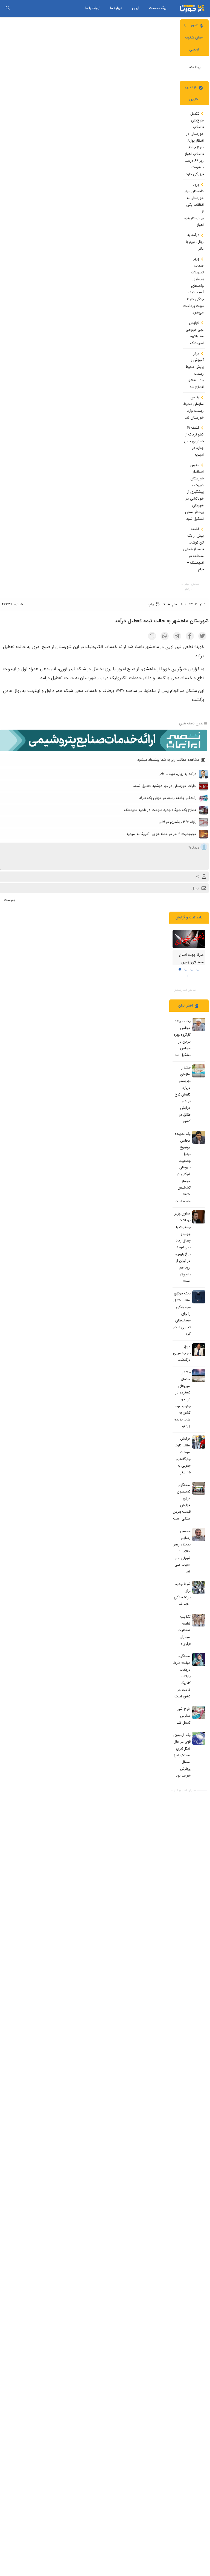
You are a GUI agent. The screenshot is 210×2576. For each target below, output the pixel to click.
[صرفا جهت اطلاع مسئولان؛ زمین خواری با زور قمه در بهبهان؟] (189, 939)
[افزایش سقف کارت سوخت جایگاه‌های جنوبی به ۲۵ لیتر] (199, 1442)
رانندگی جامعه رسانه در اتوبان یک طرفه (168, 798)
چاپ (151, 604)
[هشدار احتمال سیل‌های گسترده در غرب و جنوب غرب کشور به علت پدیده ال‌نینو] (199, 1376)
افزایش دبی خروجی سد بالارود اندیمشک (195, 333)
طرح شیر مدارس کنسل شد (184, 1716)
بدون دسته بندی (191, 724)
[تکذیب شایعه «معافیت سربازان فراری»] (199, 1620)
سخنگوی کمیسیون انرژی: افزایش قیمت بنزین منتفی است (182, 1502)
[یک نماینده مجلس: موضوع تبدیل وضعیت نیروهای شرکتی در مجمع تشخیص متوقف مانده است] (199, 1137)
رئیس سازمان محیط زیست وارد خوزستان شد (194, 408)
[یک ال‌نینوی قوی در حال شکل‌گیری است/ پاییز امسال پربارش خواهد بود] (199, 1738)
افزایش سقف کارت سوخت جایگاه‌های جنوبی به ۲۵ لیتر (183, 1456)
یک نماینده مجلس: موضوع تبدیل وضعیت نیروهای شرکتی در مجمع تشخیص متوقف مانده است (183, 1168)
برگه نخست (158, 8)
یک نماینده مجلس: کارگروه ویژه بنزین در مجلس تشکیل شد (182, 1038)
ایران (136, 8)
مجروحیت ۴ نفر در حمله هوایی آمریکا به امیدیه (162, 834)
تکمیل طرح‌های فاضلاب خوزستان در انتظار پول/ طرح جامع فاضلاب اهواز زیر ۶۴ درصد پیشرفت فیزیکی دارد (194, 144)
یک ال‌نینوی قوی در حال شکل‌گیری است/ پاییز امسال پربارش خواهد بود (182, 1755)
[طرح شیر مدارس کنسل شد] (199, 1712)
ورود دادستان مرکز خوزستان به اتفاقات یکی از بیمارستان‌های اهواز (194, 205)
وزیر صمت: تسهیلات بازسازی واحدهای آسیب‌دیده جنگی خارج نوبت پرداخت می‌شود (193, 286)
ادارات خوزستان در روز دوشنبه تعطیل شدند (165, 786)
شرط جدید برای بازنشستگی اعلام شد (182, 1594)
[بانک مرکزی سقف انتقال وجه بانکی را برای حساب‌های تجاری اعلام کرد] (199, 1297)
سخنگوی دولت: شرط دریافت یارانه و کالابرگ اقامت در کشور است (182, 1676)
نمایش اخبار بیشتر (192, 587)
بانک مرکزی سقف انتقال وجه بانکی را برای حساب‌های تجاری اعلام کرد (182, 1314)
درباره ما (116, 8)
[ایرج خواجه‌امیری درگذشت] (199, 1350)
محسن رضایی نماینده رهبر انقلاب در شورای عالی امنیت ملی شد (182, 1551)
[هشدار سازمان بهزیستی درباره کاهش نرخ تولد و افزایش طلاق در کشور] (199, 1071)
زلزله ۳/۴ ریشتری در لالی (178, 822)
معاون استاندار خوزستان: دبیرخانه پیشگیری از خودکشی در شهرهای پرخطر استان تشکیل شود (194, 492)
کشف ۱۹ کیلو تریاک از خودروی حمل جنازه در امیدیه (194, 441)
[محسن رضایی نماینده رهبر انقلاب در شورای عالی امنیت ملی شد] (199, 1535)
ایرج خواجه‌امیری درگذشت (182, 1353)
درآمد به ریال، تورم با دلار (195, 242)
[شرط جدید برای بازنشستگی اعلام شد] (199, 1587)
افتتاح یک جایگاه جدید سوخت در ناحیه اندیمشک (160, 810)
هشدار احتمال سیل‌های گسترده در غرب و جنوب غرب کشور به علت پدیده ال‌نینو (183, 1399)
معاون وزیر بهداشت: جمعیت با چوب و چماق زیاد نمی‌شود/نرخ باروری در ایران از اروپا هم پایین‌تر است (183, 1247)
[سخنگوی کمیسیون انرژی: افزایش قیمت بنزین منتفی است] (199, 1488)
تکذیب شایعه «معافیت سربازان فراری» (184, 1630)
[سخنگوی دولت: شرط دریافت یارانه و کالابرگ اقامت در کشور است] (199, 1659)
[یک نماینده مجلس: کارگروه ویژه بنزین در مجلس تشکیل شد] (199, 1025)
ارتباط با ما (93, 8)
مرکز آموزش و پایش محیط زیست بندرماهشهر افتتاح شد (195, 370)
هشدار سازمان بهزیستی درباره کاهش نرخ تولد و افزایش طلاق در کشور (183, 1094)
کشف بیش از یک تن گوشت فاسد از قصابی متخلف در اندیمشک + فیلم (193, 549)
